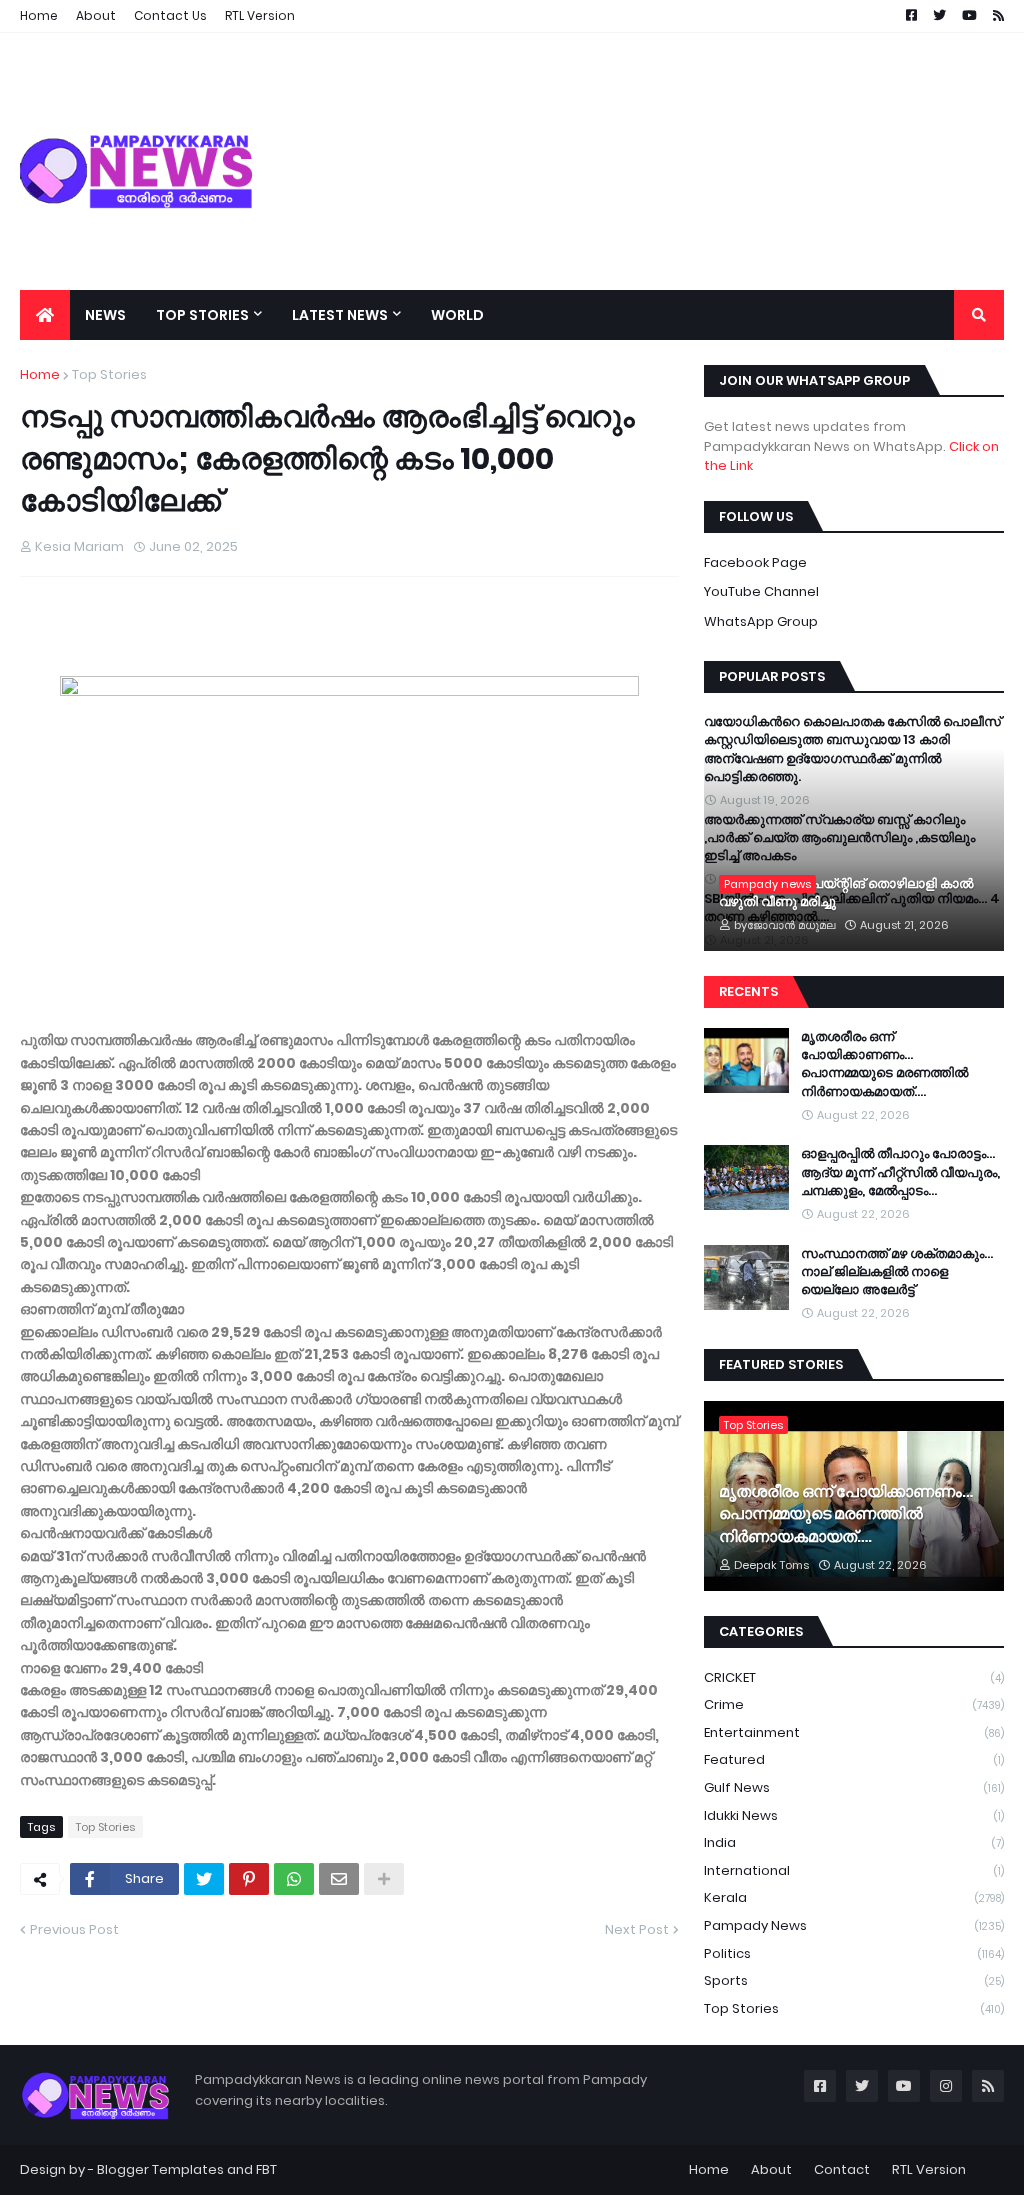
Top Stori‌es (109, 374)
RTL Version (929, 2169)
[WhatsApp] (294, 1879)
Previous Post (74, 1929)
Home (40, 374)
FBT (266, 2169)
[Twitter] (204, 1879)
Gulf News (854, 1787)
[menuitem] (45, 315)
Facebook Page (755, 562)
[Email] (339, 1879)
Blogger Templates (160, 2169)
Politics (854, 1953)
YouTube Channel (761, 591)
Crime (854, 1704)
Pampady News (854, 1925)
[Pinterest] (249, 1879)
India (854, 1842)
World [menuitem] (457, 315)
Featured (854, 1759)
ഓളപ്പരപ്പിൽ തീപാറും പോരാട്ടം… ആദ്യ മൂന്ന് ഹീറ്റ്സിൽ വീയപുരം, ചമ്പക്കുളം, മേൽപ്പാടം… (900, 1172)
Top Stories (854, 2008)
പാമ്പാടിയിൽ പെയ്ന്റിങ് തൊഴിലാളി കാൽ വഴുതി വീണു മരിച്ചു (846, 893)
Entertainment (854, 1732)
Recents (748, 991)
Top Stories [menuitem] (202, 315)
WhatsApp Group (761, 621)
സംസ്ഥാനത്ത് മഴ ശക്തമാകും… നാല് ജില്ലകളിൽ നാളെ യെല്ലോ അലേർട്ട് (897, 1272)
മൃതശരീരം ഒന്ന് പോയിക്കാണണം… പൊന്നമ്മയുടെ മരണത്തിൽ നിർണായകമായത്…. (884, 1064)
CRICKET (854, 1677)
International (854, 1870)
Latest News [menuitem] (340, 315)
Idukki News (854, 1815)
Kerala (854, 1897)
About (771, 2169)
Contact (842, 2169)
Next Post (637, 1929)
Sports (854, 1980)
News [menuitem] (105, 315)
